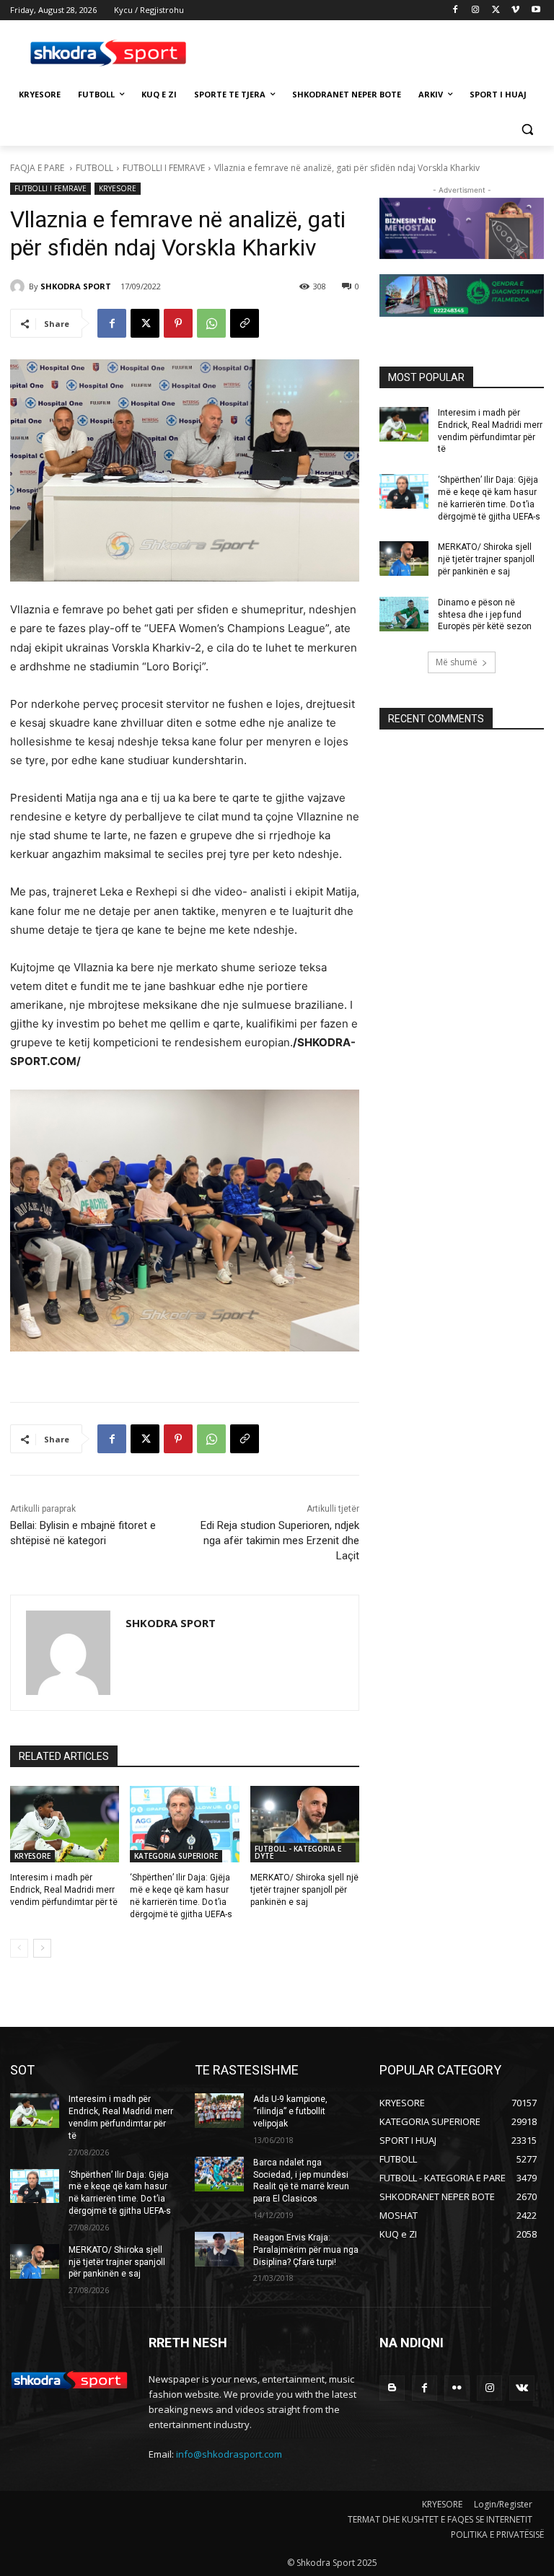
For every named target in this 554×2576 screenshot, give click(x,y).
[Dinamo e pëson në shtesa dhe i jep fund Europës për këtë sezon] (404, 614)
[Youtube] (536, 10)
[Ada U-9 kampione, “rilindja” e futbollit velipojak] (219, 2111)
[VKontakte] (522, 2388)
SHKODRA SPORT (76, 286)
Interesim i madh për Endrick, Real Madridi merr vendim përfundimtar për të (64, 1890)
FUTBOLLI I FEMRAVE (164, 168)
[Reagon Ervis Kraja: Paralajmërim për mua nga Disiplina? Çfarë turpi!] (219, 2249)
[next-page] (42, 1948)
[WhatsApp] (211, 323)
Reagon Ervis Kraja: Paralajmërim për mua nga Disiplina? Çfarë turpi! (306, 2250)
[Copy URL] (245, 323)
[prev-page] (19, 1948)
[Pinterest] (178, 323)
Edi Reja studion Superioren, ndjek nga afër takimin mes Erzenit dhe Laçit (280, 1541)
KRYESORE (118, 188)
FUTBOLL (94, 168)
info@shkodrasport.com (229, 2454)
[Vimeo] (515, 10)
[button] (527, 130)
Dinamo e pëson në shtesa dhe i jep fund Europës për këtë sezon (485, 615)
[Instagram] (476, 10)
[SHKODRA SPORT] (19, 286)
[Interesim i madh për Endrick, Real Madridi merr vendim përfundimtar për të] (65, 1824)
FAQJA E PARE (38, 168)
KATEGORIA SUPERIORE (176, 1856)
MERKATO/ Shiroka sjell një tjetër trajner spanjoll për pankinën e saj (304, 1890)
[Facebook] (456, 10)
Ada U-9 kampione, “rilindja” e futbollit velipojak (290, 2111)
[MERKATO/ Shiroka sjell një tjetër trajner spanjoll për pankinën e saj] (305, 1824)
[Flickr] (457, 2388)
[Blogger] (392, 2388)
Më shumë (457, 662)
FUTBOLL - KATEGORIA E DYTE (298, 1852)
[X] (496, 10)
